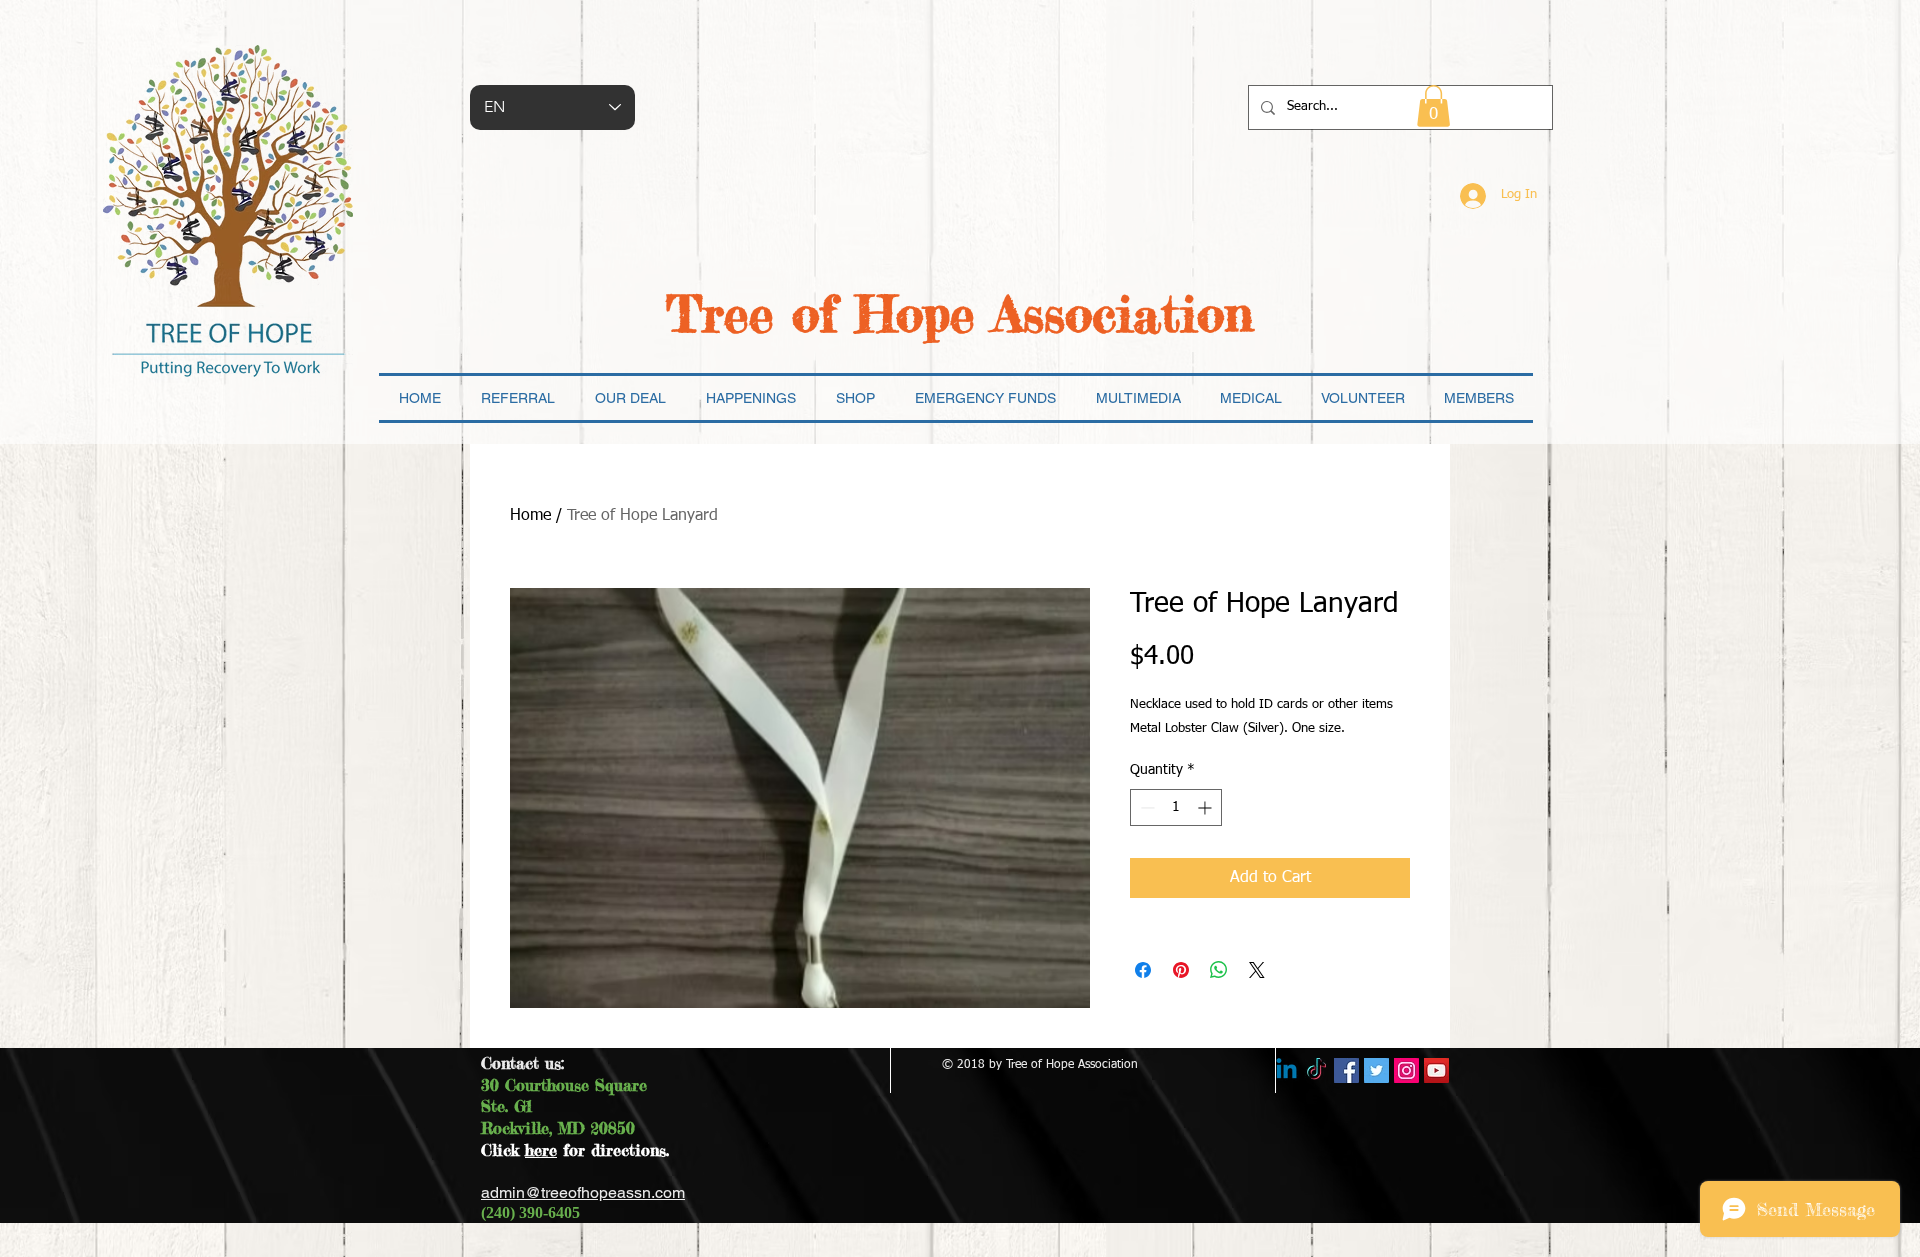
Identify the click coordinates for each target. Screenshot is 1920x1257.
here (541, 1150)
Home (530, 516)
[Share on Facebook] (1143, 970)
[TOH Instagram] (1406, 1070)
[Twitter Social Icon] (1376, 1070)
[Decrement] (1145, 807)
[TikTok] (1316, 1070)
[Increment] (1206, 807)
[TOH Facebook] (1346, 1070)
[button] (1433, 106)
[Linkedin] (1286, 1070)
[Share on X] (1257, 970)
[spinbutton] (1176, 807)
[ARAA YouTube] (1436, 1070)
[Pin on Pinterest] (1181, 970)
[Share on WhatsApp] (1219, 970)
